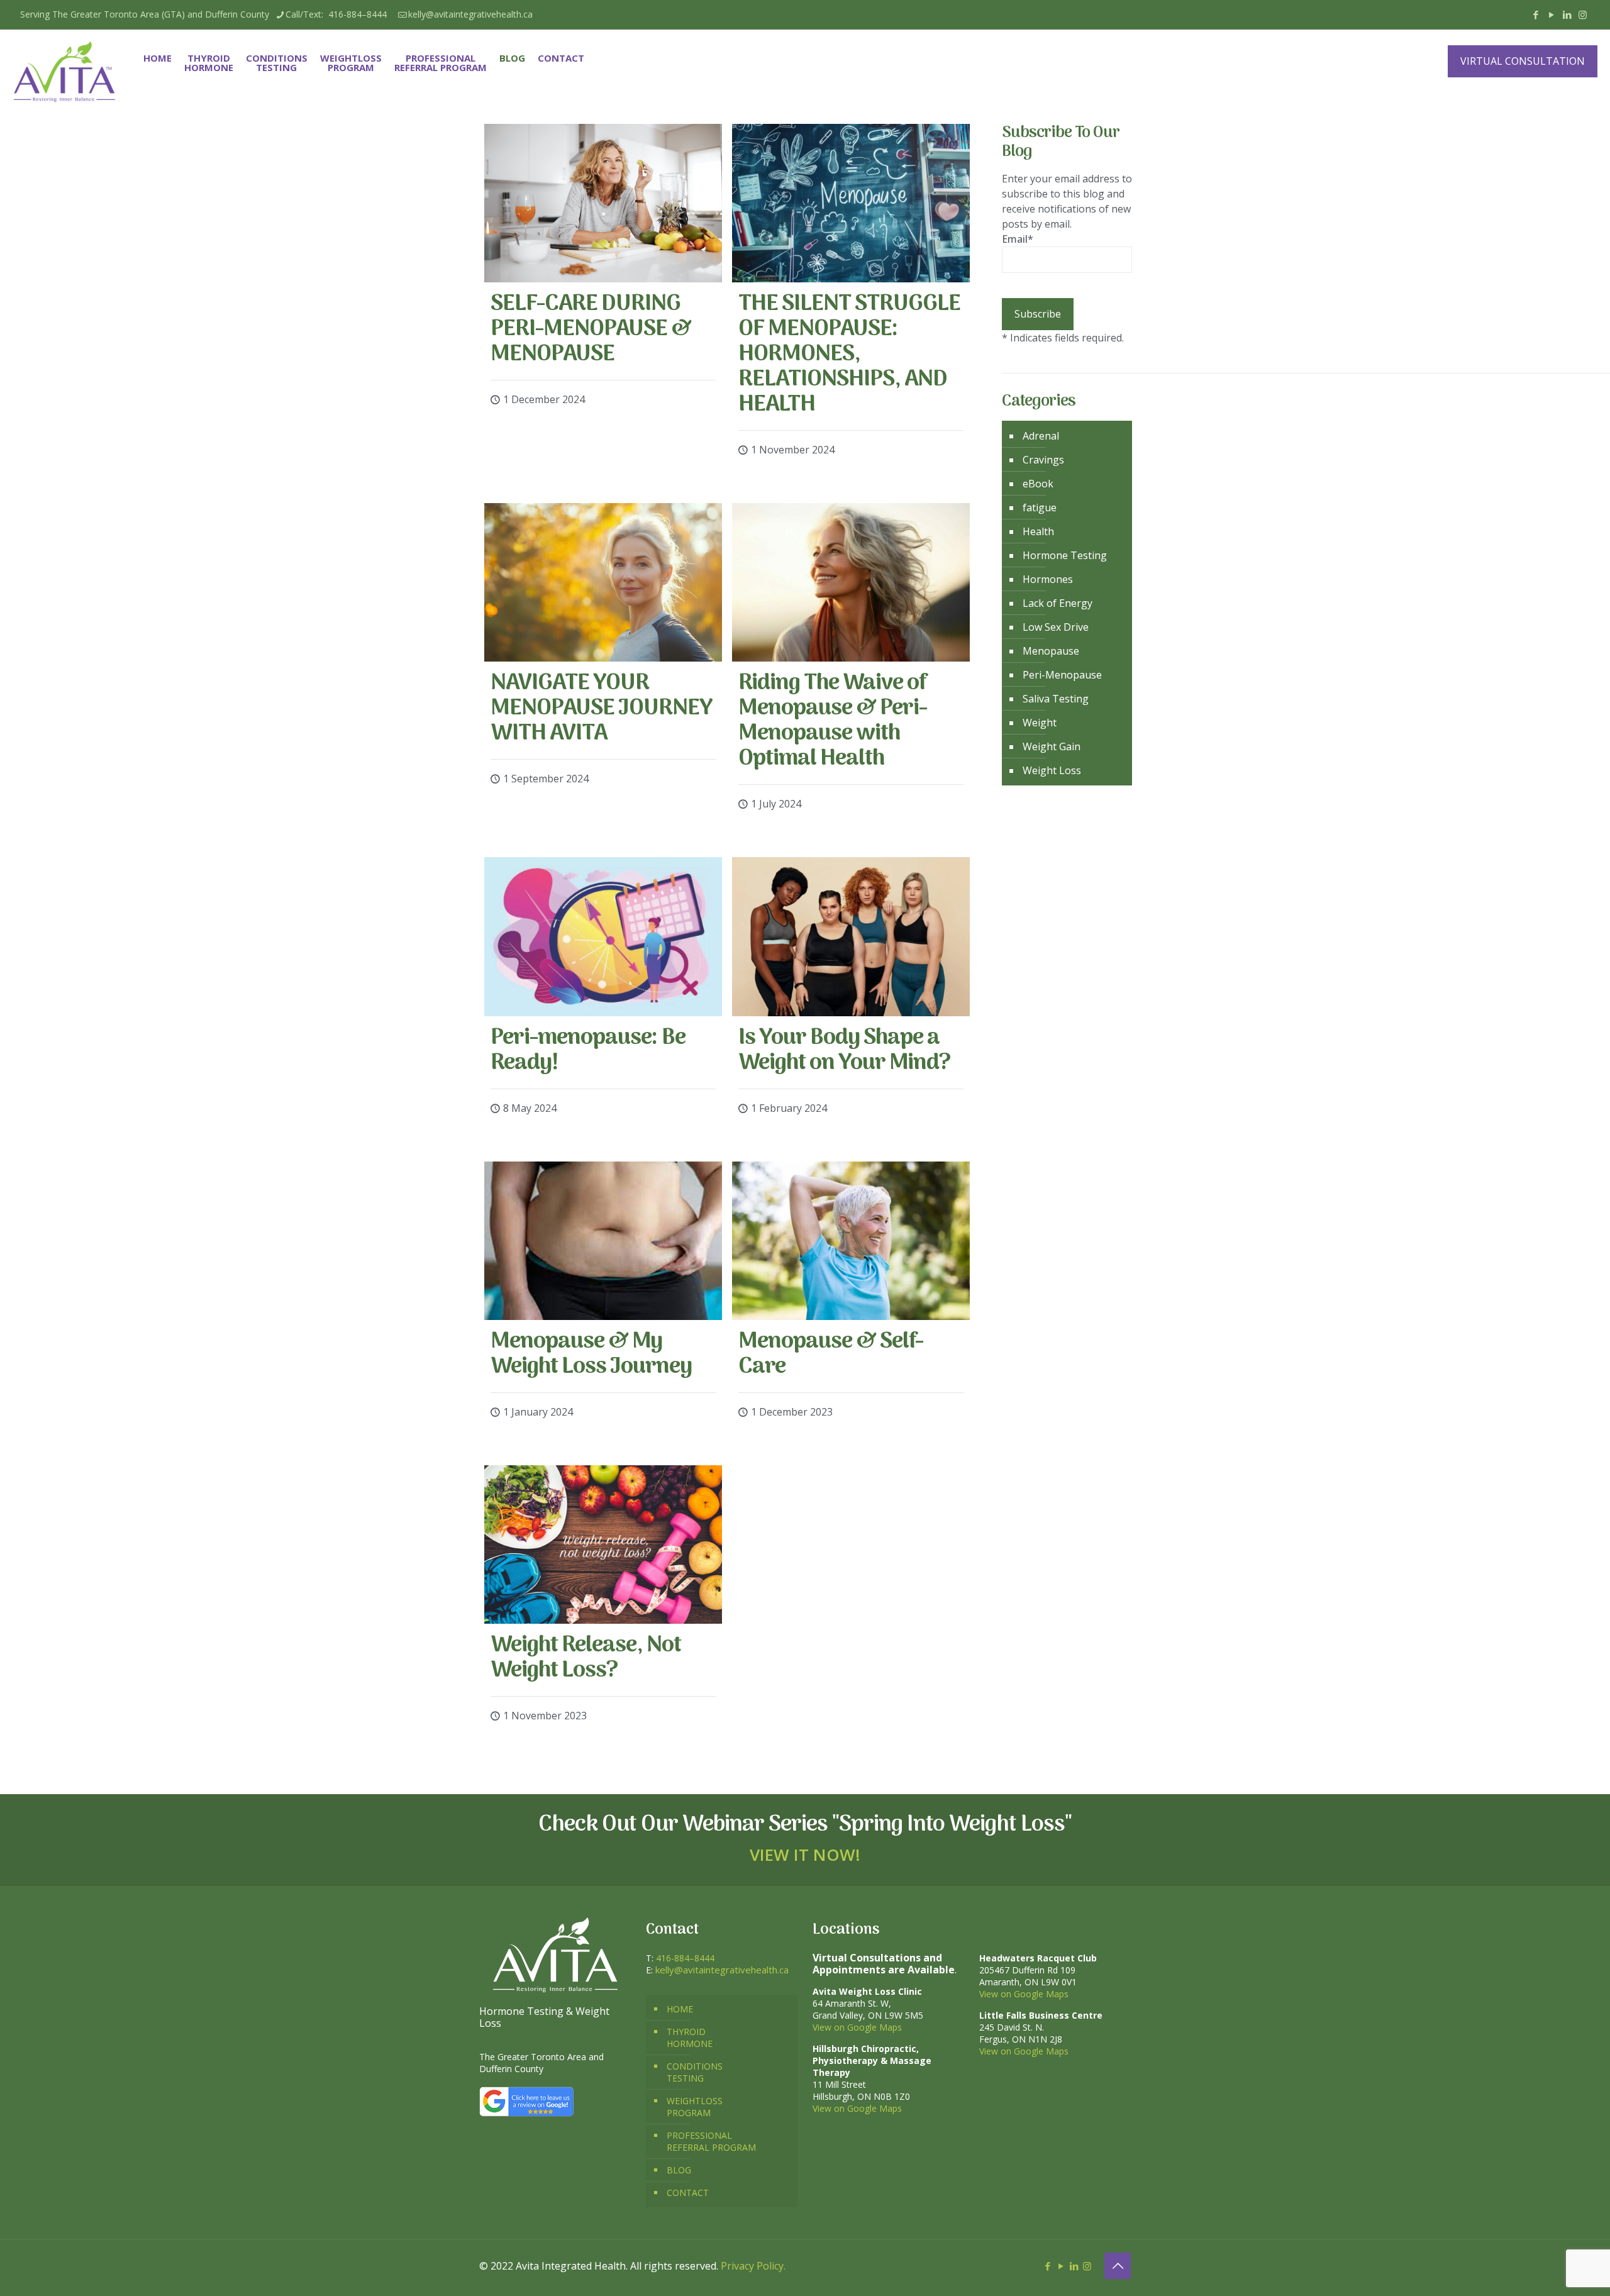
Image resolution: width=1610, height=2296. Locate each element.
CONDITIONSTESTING (695, 2072)
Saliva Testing (1056, 699)
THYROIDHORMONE (690, 2038)
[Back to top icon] (1118, 2266)
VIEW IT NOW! (805, 1855)
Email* (1018, 239)
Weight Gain (1052, 746)
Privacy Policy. (753, 2266)
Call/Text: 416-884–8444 (339, 14)
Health (1038, 531)
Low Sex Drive (1056, 627)
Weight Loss (1052, 770)
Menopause (1051, 651)
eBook (1038, 484)
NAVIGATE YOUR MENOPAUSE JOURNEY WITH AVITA (602, 708)
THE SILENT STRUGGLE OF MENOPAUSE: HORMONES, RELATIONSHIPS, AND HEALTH (849, 354)
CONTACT (688, 2193)
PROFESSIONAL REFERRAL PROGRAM (711, 2141)
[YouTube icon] (1551, 14)
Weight (1040, 723)
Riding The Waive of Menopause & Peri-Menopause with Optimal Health (833, 721)
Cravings (1043, 460)
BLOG (679, 2170)
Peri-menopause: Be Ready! (588, 1051)
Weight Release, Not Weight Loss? (586, 1658)
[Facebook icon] (1535, 14)
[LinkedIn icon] (1567, 14)
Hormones (1048, 579)
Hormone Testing (1065, 555)
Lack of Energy (1058, 603)
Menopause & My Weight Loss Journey (591, 1354)
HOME (680, 2009)
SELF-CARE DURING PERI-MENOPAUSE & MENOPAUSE (591, 329)
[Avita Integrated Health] (65, 72)
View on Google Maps (857, 2027)
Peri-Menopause (1062, 675)
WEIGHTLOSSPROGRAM (695, 2107)
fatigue (1040, 507)
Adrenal (1041, 436)
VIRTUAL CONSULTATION (1523, 61)
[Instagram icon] (1583, 14)
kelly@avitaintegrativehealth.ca (470, 14)
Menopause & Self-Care (831, 1354)
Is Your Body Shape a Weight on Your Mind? (844, 1051)
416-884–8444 (685, 1958)
